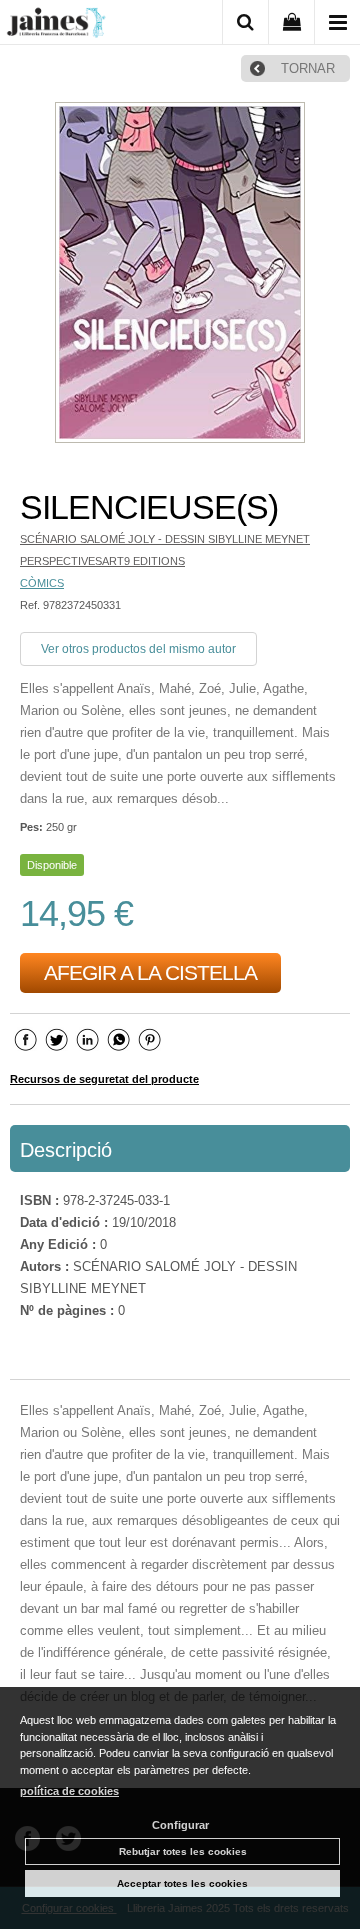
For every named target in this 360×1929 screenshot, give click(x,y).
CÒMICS (42, 583)
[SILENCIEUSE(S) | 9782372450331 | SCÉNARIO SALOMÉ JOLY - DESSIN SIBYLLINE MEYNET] (180, 275)
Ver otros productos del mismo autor (138, 649)
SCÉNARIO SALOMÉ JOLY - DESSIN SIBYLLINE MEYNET (165, 539)
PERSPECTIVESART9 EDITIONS (102, 561)
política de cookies (69, 1791)
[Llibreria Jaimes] (56, 26)
